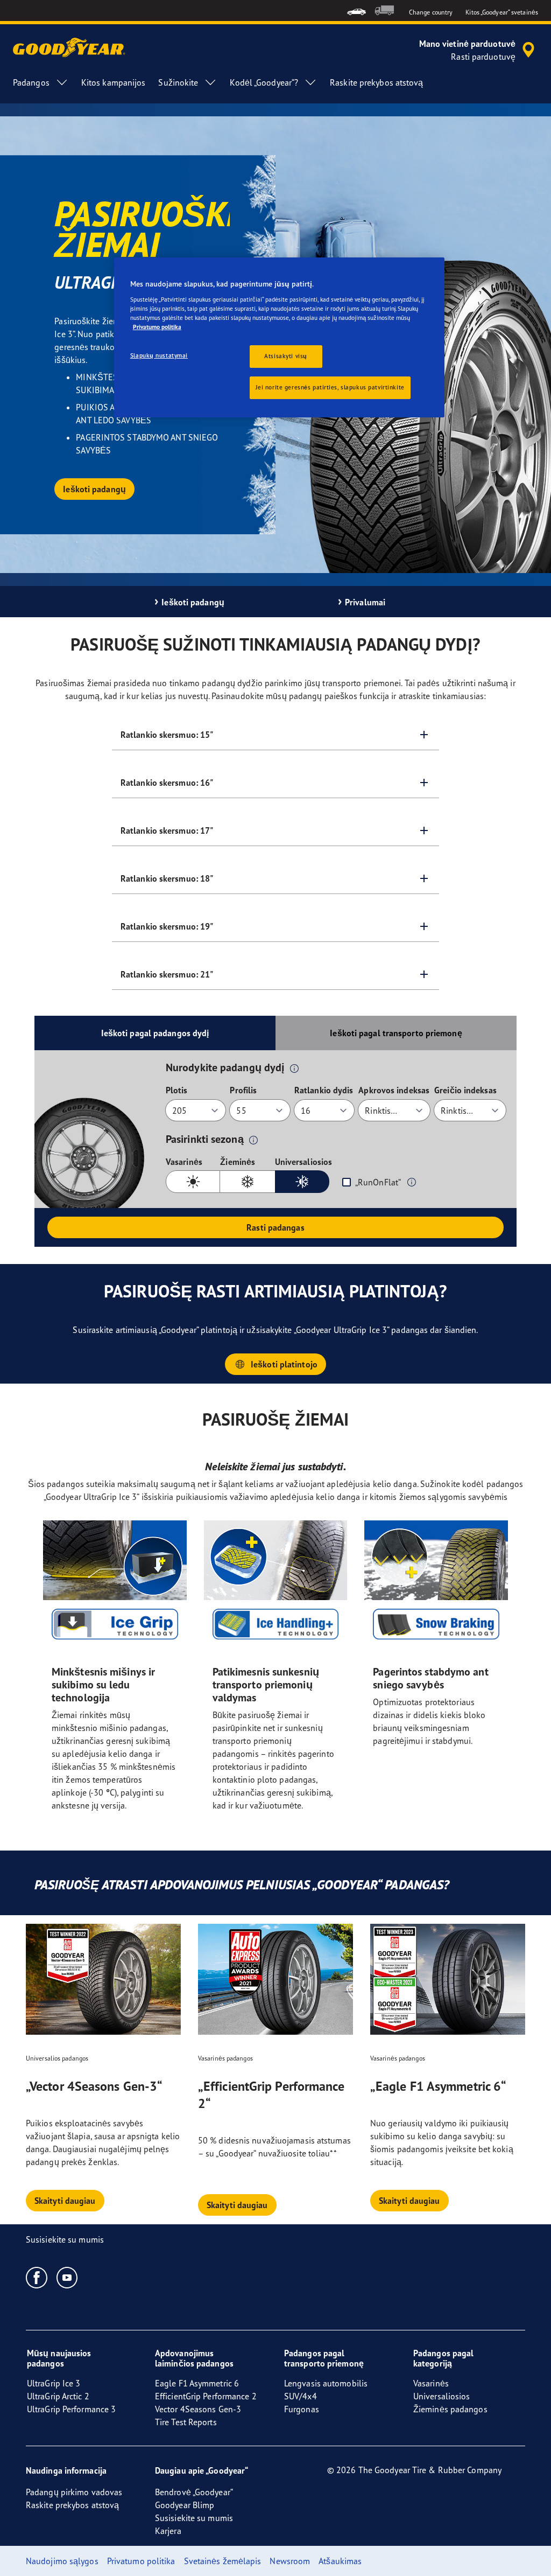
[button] (294, 1068)
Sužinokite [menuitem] (178, 82)
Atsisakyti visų (286, 356)
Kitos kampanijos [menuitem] (114, 82)
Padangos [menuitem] (31, 82)
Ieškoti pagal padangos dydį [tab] (155, 1033)
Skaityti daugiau (65, 2201)
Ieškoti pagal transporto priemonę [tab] (396, 1033)
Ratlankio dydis (324, 1090)
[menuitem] (356, 11)
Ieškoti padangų (94, 489)
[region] (279, 337)
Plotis (177, 1090)
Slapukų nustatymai (159, 355)
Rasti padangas (275, 1227)
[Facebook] (37, 2277)
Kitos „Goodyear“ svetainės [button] (502, 12)
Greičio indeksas (465, 1090)
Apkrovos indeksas (394, 1090)
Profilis (243, 1090)
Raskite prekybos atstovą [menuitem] (376, 82)
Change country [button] (431, 12)
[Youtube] (68, 2277)
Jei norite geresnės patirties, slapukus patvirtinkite (330, 387)
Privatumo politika (157, 327)
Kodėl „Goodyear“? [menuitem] (264, 82)
